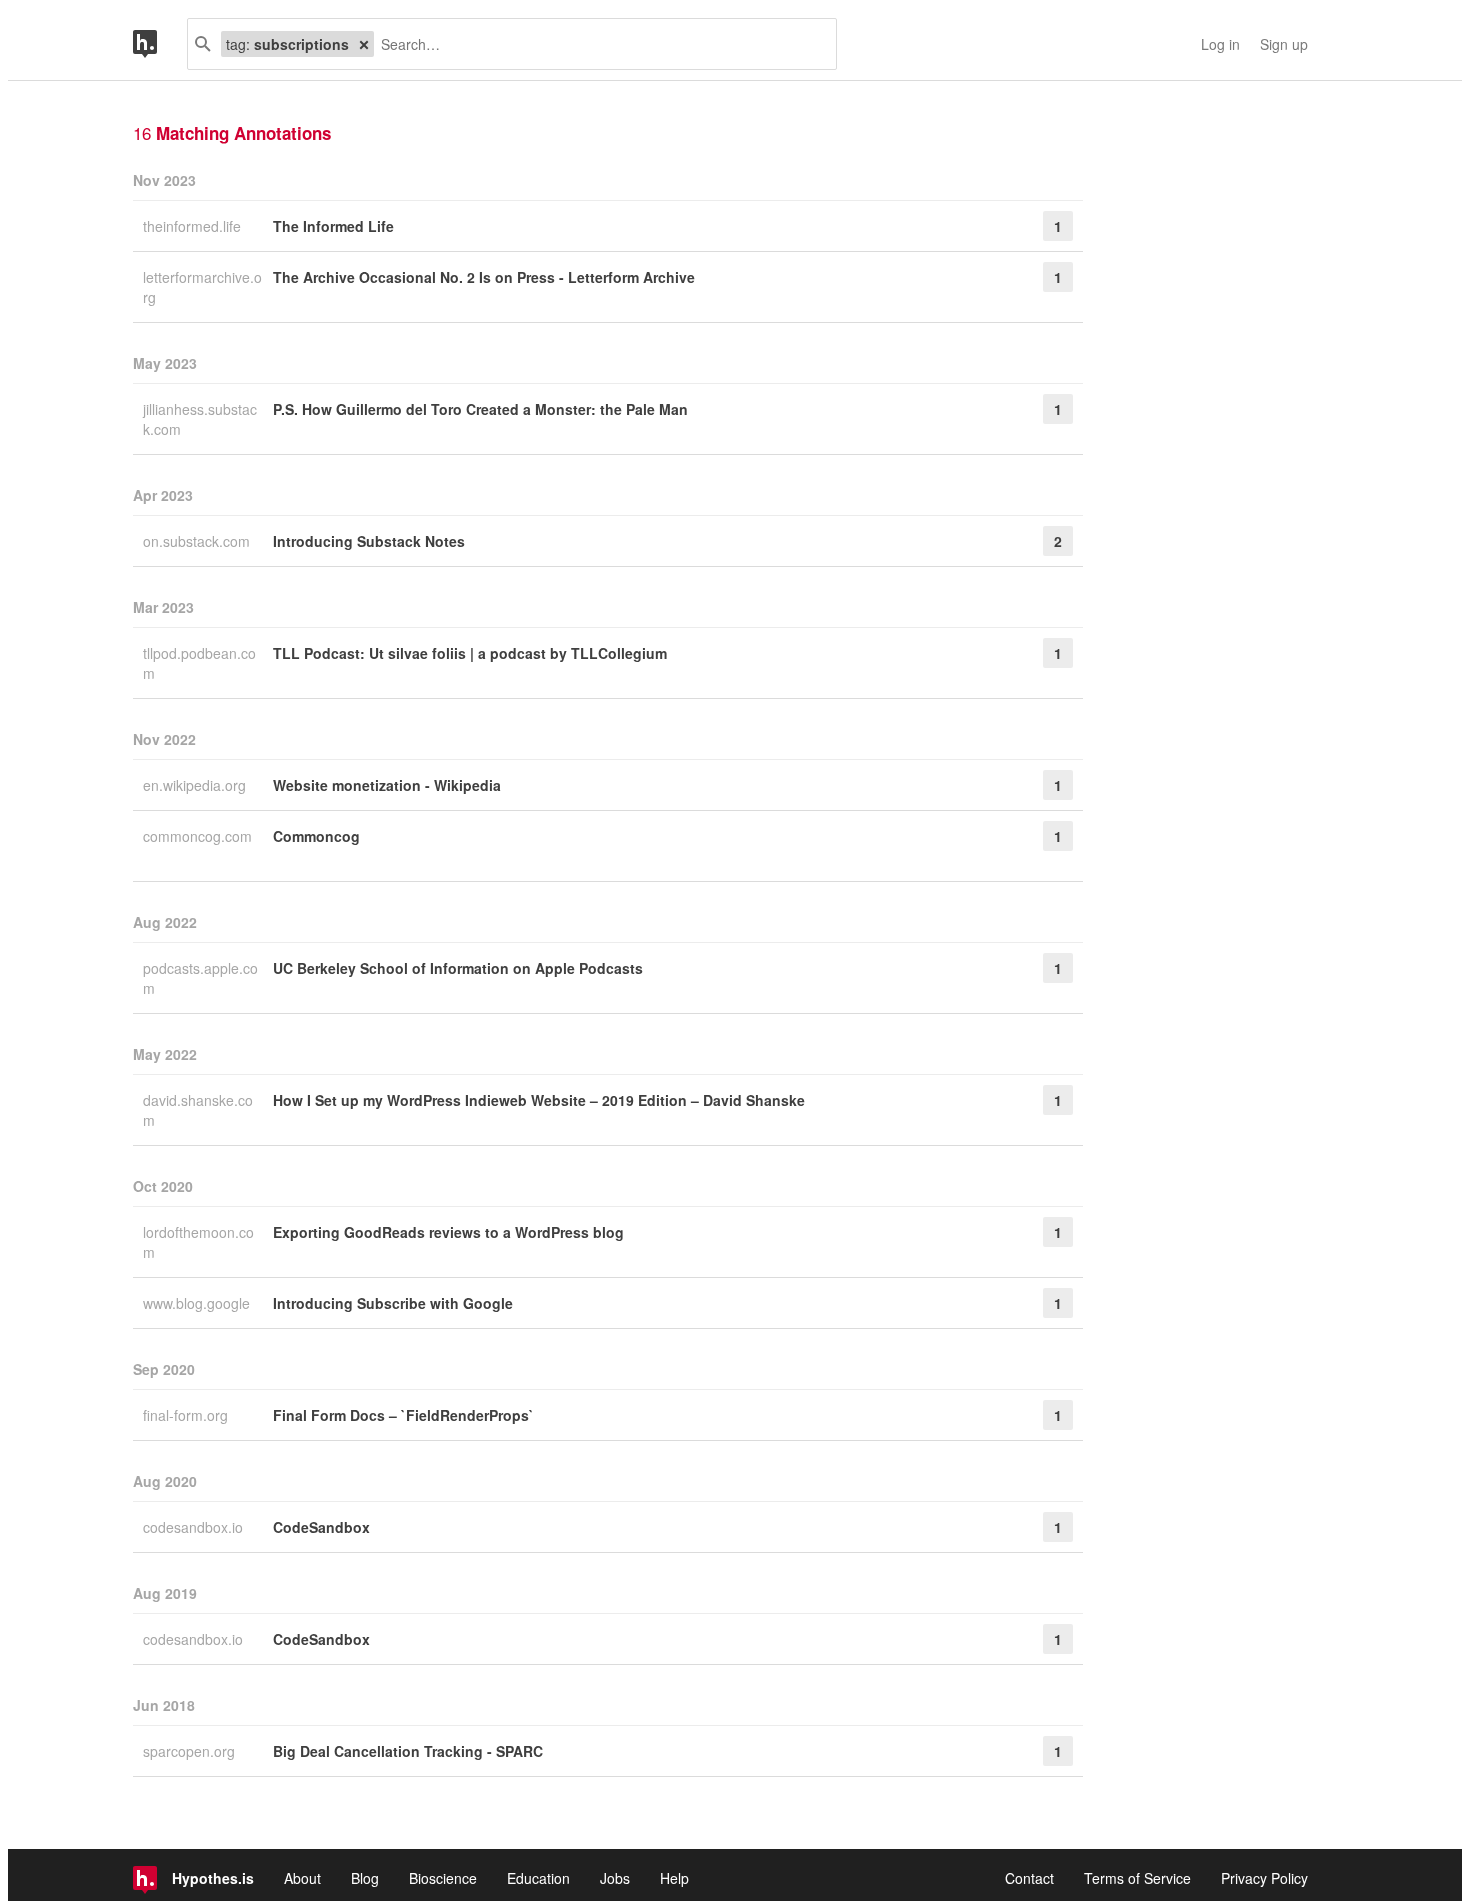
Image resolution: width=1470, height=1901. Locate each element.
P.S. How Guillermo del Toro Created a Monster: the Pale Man (480, 409)
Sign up (1284, 44)
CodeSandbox (321, 1527)
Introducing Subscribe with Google (393, 1303)
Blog (365, 1878)
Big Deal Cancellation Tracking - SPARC (408, 1751)
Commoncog (316, 836)
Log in (1220, 44)
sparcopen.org (191, 1751)
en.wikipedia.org (196, 785)
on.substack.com (198, 541)
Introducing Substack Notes (369, 541)
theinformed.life (194, 226)
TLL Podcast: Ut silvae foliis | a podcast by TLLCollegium (470, 653)
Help (674, 1878)
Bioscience (443, 1878)
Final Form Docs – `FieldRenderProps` (403, 1415)
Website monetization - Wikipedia (387, 785)
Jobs (615, 1878)
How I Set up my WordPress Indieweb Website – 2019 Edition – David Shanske (539, 1100)
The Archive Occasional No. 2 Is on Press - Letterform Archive (484, 277)
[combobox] (597, 44)
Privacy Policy (1264, 1878)
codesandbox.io (195, 1527)
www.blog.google (198, 1303)
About (302, 1878)
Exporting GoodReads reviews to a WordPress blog (448, 1232)
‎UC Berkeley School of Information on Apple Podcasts (458, 968)
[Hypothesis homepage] (160, 44)
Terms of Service (1137, 1878)
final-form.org (187, 1415)
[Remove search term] (364, 44)
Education (538, 1878)
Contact (1029, 1878)
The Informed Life (333, 226)
